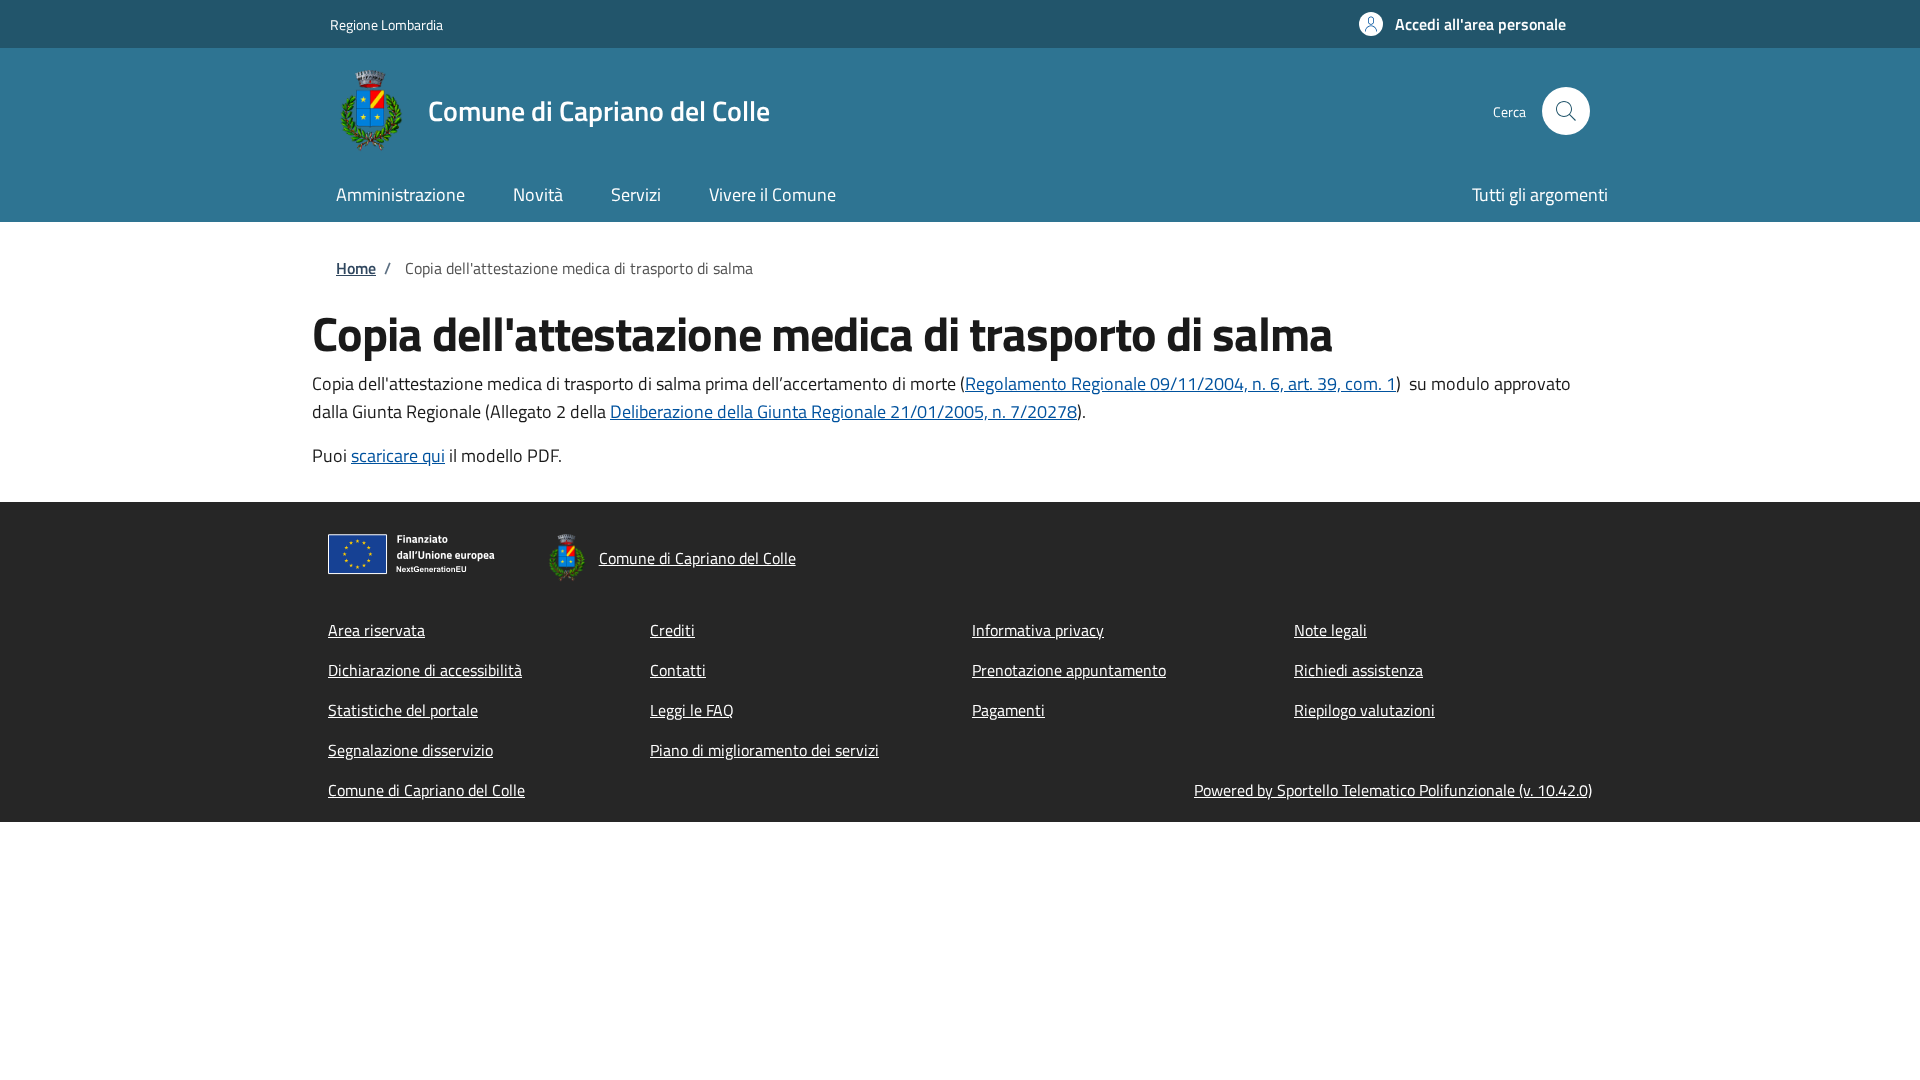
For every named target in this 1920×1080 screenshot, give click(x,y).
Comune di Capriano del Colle (426, 790)
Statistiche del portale (403, 710)
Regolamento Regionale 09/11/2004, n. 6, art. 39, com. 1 (1180, 383)
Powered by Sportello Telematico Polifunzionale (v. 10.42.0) (1393, 790)
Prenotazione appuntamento (1069, 670)
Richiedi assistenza (1358, 670)
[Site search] (1566, 111)
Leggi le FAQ (692, 710)
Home (356, 268)
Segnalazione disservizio (410, 750)
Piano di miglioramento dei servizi (764, 750)
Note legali (1330, 630)
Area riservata (376, 630)
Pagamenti (1008, 710)
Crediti (672, 630)
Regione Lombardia (386, 24)
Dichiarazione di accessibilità (425, 670)
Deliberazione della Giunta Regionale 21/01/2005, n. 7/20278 (843, 411)
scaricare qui (398, 455)
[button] (1462, 24)
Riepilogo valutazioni (1364, 710)
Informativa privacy (1038, 630)
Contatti (678, 670)
